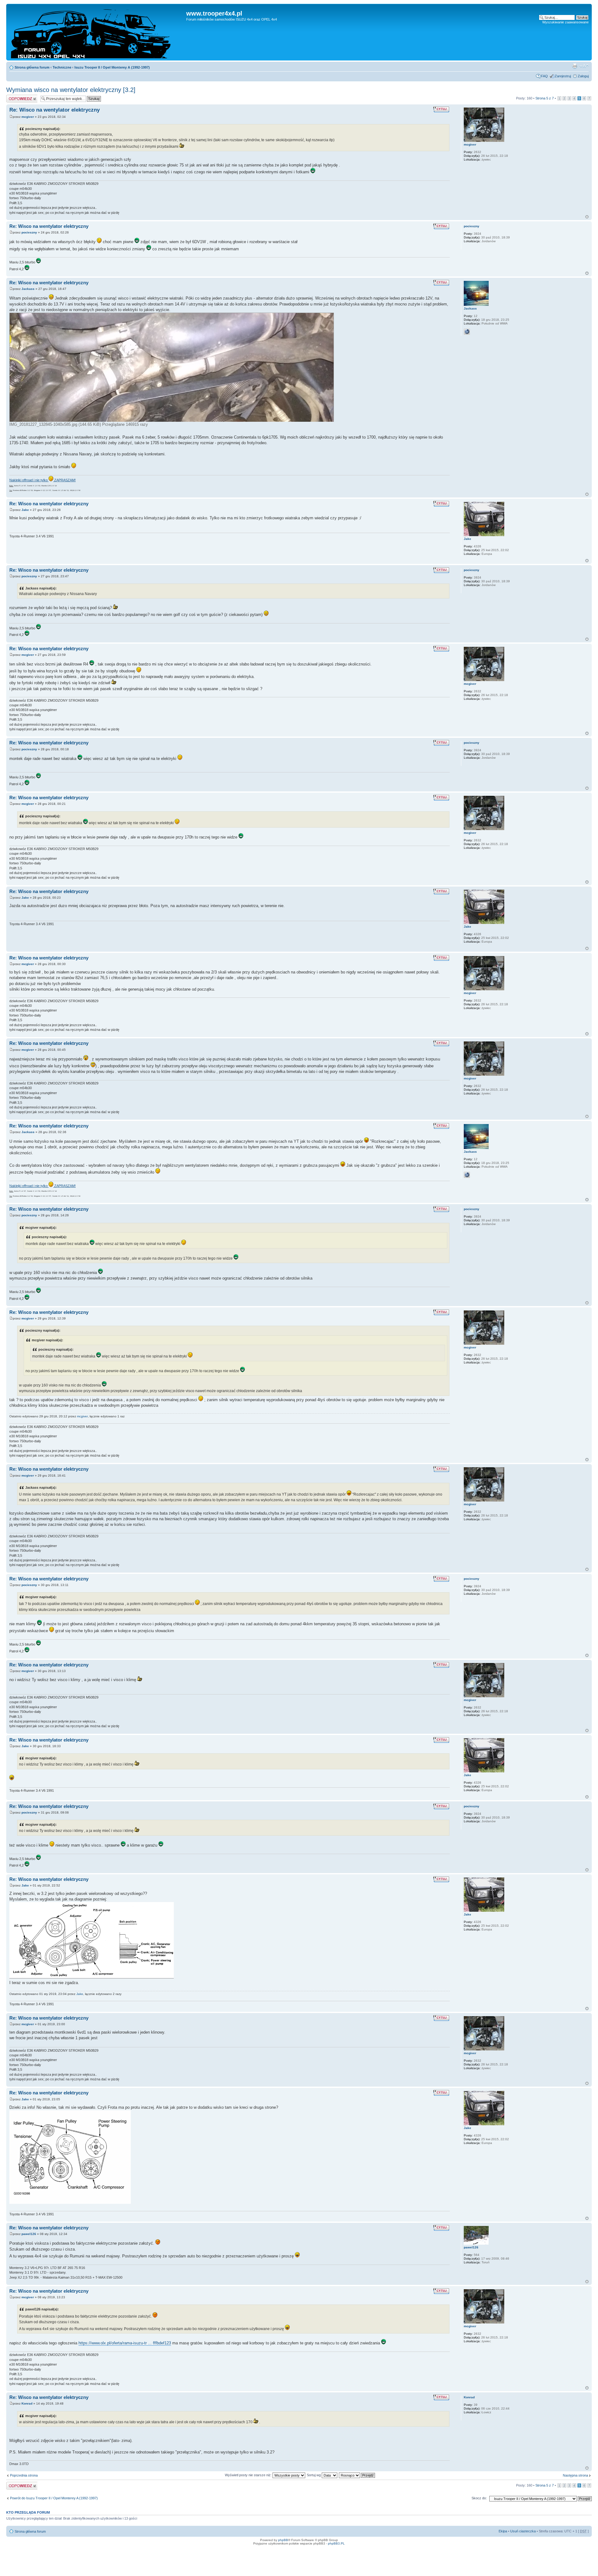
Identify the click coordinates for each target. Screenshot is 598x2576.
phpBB (283, 2540)
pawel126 (29, 2234)
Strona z (545, 98)
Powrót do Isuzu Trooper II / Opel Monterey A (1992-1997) (54, 2498)
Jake (25, 510)
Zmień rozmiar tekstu (584, 66)
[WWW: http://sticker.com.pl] (467, 332)
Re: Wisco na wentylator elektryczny (55, 110)
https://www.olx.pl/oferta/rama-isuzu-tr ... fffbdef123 (125, 2343)
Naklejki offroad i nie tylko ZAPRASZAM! (43, 480)
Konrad (27, 2403)
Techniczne (62, 67)
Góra (587, 217)
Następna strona (575, 2475)
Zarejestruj (563, 76)
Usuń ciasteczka (523, 2531)
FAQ (544, 76)
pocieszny (29, 232)
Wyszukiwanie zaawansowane (565, 22)
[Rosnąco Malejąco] (357, 2475)
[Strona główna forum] (97, 32)
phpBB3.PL (336, 2543)
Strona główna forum (32, 67)
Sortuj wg (314, 2475)
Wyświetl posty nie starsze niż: (249, 2475)
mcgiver (28, 117)
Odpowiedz (15, 97)
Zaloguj (583, 76)
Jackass (28, 289)
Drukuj (575, 66)
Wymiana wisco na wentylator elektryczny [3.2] (71, 90)
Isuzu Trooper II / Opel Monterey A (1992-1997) (112, 67)
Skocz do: (479, 2498)
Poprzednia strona (24, 2475)
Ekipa (503, 2531)
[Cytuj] (441, 109)
